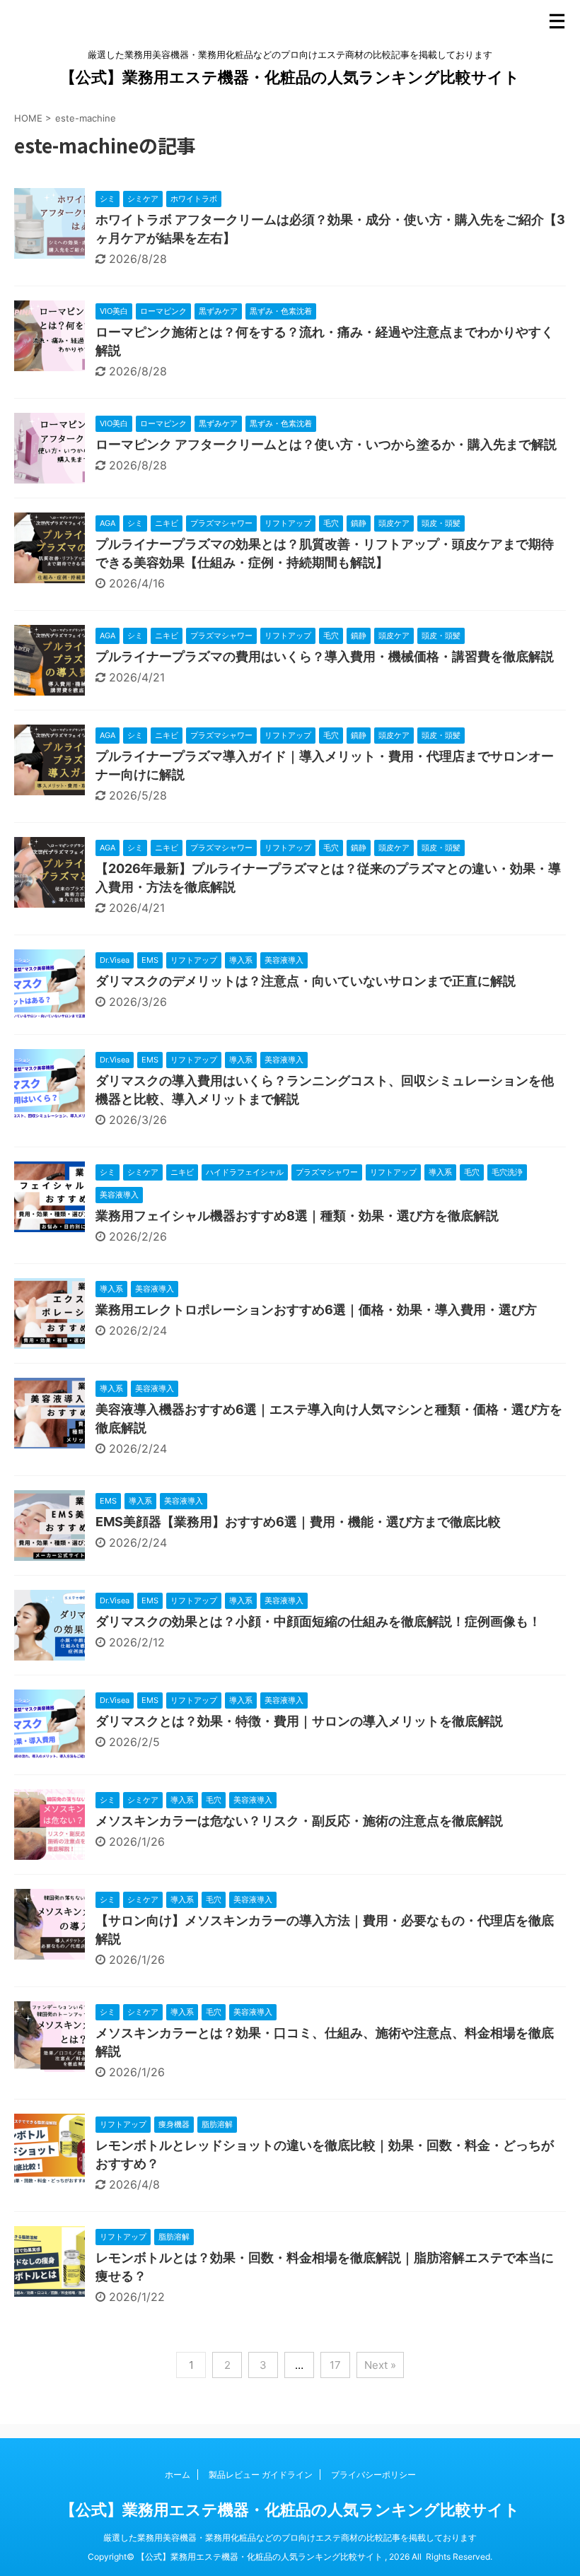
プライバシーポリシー (373, 2475)
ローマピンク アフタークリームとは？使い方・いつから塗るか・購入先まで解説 (326, 444)
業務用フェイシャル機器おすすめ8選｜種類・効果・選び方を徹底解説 (297, 1216)
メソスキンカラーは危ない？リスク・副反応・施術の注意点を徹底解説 (299, 1821)
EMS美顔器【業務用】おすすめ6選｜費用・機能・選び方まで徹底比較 (298, 1522)
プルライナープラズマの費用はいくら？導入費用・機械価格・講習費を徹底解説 (325, 656)
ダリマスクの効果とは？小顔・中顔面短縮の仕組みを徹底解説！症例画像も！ (318, 1621)
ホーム (178, 2475)
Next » (380, 2365)
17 (335, 2365)
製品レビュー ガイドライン (261, 2475)
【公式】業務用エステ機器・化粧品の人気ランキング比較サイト (290, 77)
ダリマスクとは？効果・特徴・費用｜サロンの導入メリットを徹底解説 (299, 1721)
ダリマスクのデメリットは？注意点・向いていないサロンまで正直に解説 (306, 981)
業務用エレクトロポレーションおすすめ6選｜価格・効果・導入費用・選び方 (316, 1310)
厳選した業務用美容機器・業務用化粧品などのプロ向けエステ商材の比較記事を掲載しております (290, 2537)
